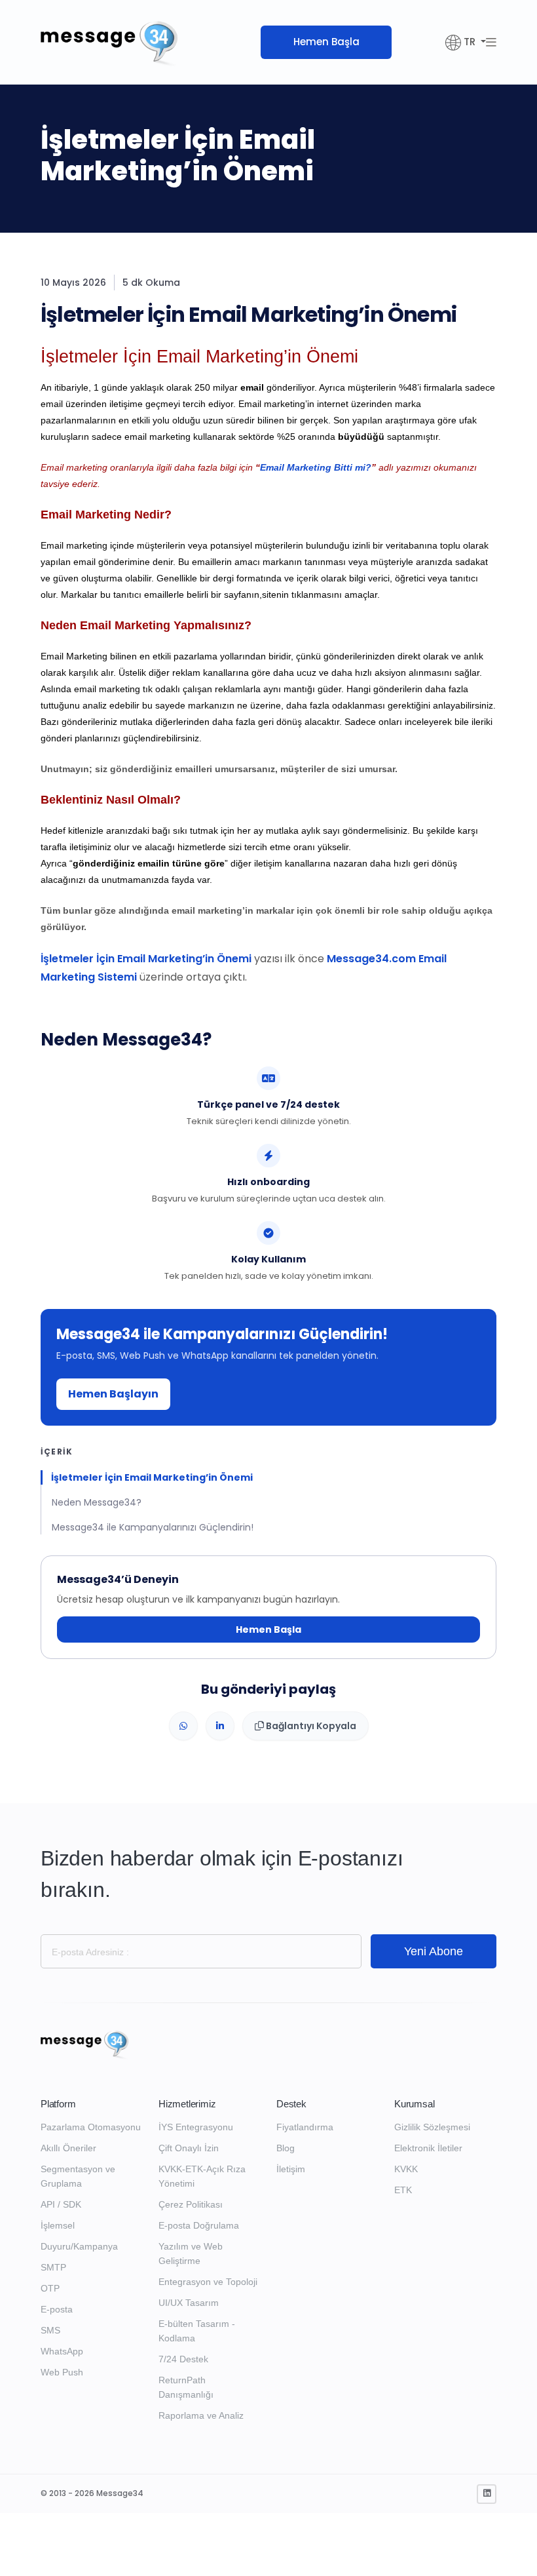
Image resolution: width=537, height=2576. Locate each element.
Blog (286, 2148)
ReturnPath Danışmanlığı (186, 2387)
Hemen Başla (326, 42)
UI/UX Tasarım (189, 2303)
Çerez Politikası (191, 2204)
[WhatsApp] (183, 1726)
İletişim (291, 2169)
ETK (403, 2190)
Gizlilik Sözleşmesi (432, 2127)
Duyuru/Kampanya (79, 2246)
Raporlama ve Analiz (201, 2415)
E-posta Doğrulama (199, 2225)
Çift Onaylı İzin (189, 2148)
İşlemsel (58, 2225)
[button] (466, 42)
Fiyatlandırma (305, 2127)
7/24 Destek (183, 2359)
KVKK (406, 2169)
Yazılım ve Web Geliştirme (191, 2254)
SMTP (53, 2267)
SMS (50, 2330)
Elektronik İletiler (428, 2148)
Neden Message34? (97, 1502)
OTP (50, 2288)
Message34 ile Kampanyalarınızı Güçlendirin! (153, 1527)
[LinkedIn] (220, 1726)
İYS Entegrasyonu (196, 2127)
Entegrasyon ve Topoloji (208, 2282)
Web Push (62, 2372)
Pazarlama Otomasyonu (91, 2127)
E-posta (57, 2309)
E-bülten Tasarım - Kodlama (197, 2331)
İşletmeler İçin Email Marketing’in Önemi (146, 959)
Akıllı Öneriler (68, 2148)
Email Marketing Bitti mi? (316, 467)
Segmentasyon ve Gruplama (78, 2176)
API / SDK (61, 2204)
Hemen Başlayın (113, 1394)
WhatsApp (62, 2351)
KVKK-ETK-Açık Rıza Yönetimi (202, 2176)
